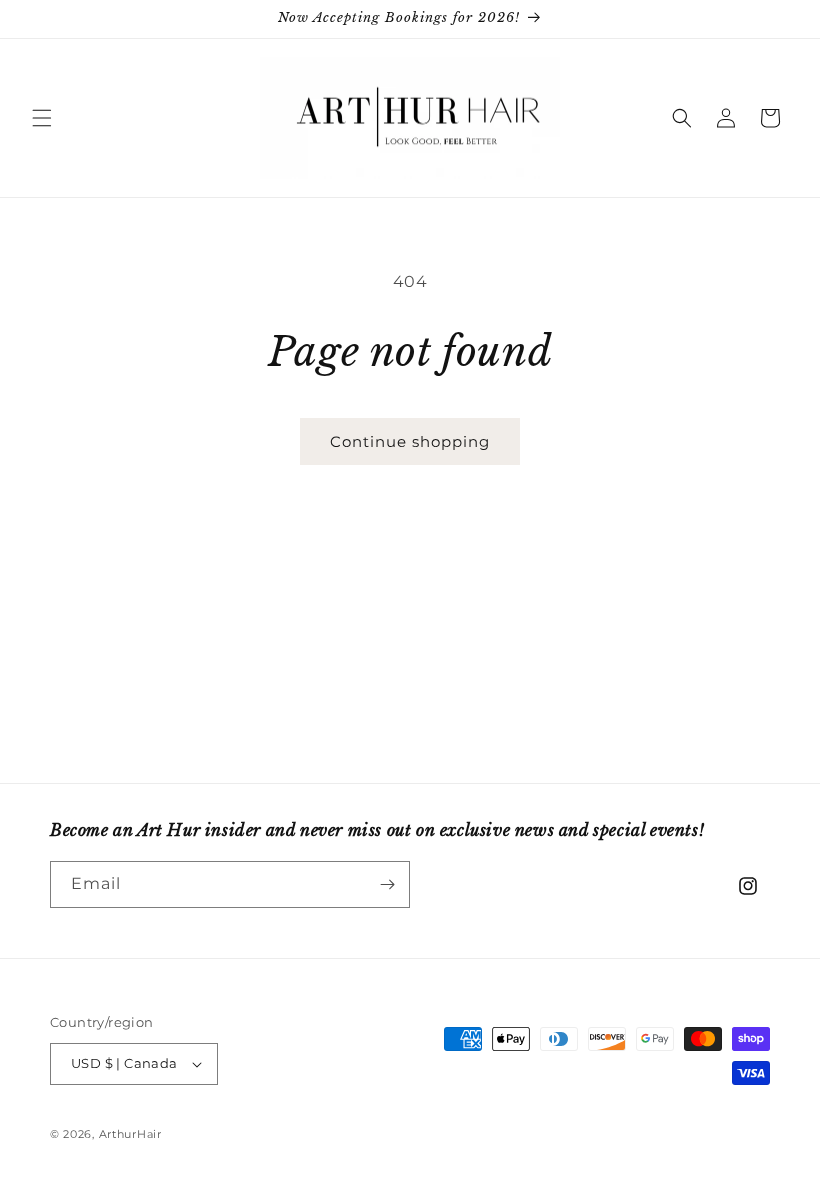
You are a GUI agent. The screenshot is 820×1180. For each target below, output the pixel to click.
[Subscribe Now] (387, 884)
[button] (42, 118)
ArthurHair (130, 1134)
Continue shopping (410, 441)
